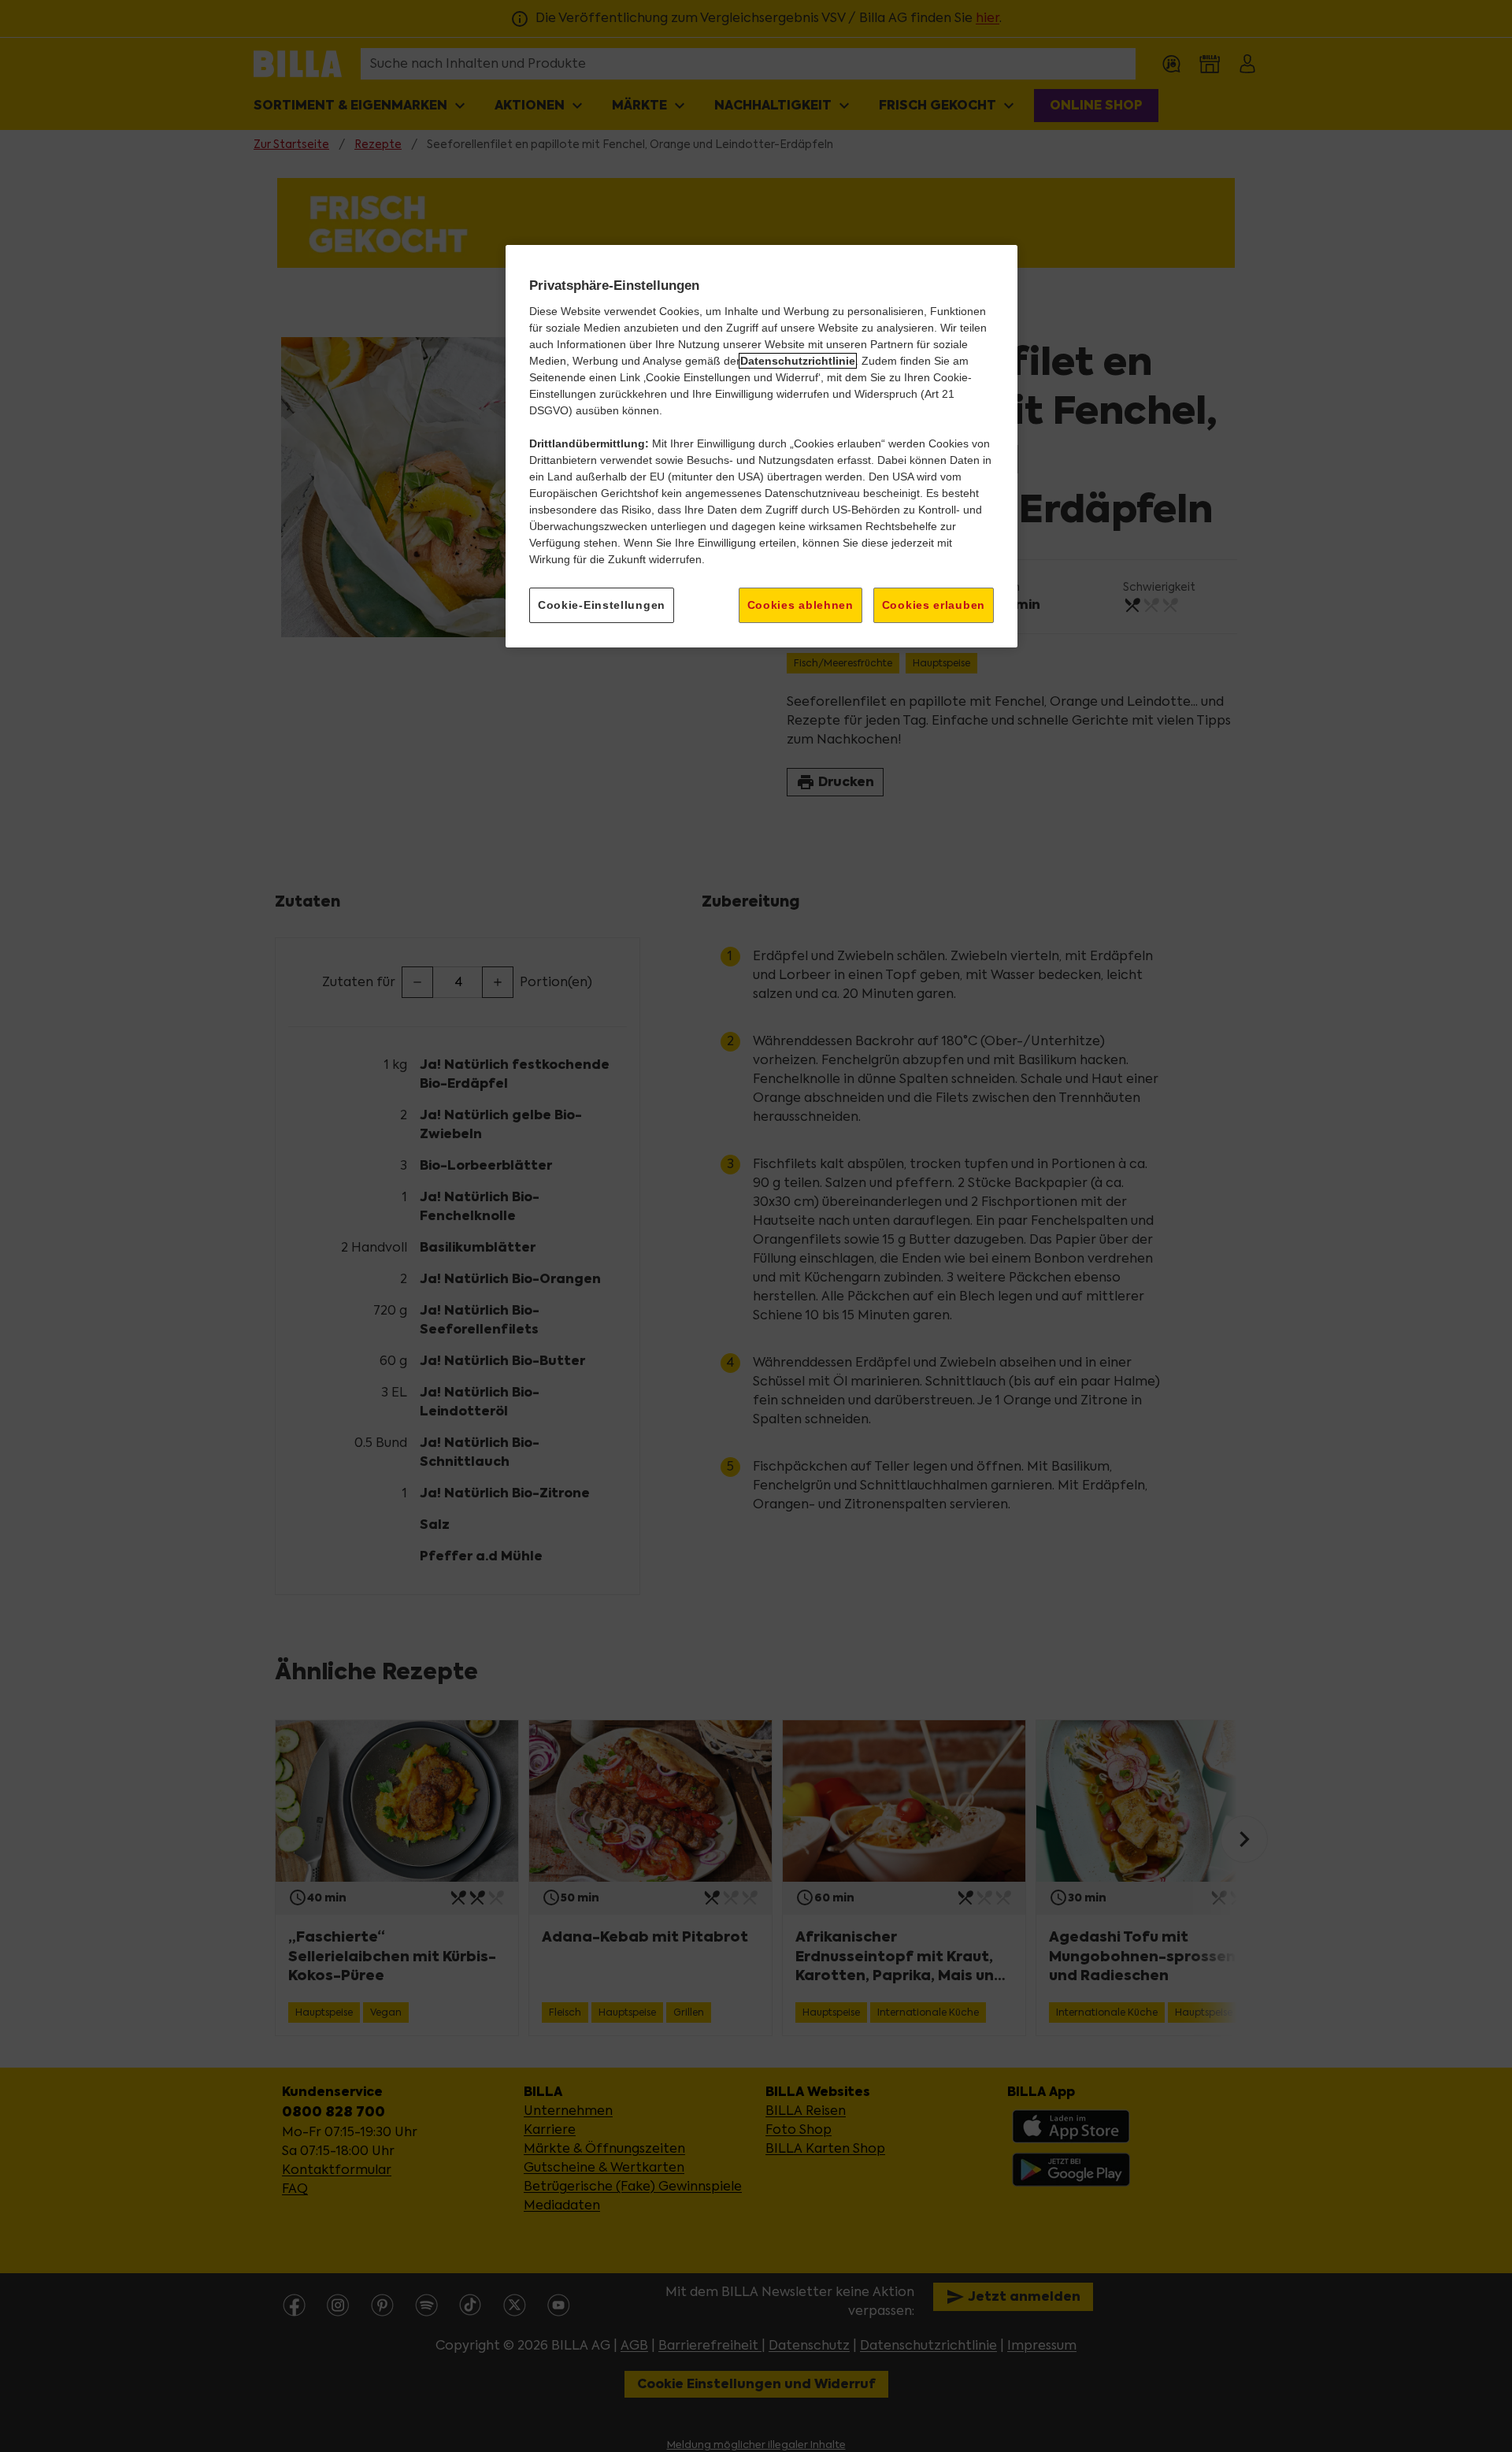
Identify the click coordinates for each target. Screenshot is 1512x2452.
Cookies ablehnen (800, 605)
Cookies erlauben (934, 605)
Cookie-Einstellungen (602, 605)
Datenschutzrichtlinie (798, 361)
